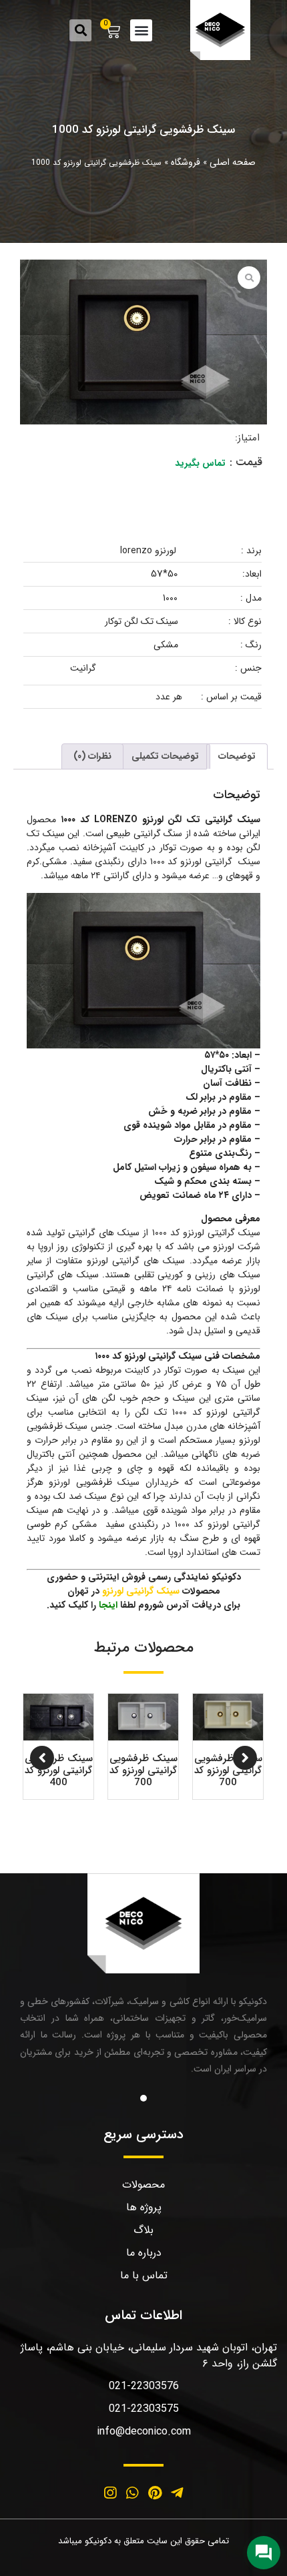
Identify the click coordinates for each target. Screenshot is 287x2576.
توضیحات (237, 756)
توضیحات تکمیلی (165, 756)
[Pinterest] (155, 2493)
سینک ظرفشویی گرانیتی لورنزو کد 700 (228, 1770)
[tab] (237, 756)
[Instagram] (110, 2493)
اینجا (108, 1605)
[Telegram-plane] (178, 2493)
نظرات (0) (92, 756)
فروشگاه (186, 162)
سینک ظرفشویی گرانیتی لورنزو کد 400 (59, 1770)
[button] (141, 30)
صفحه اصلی (233, 162)
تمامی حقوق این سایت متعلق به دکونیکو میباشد (143, 2541)
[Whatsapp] (132, 2493)
